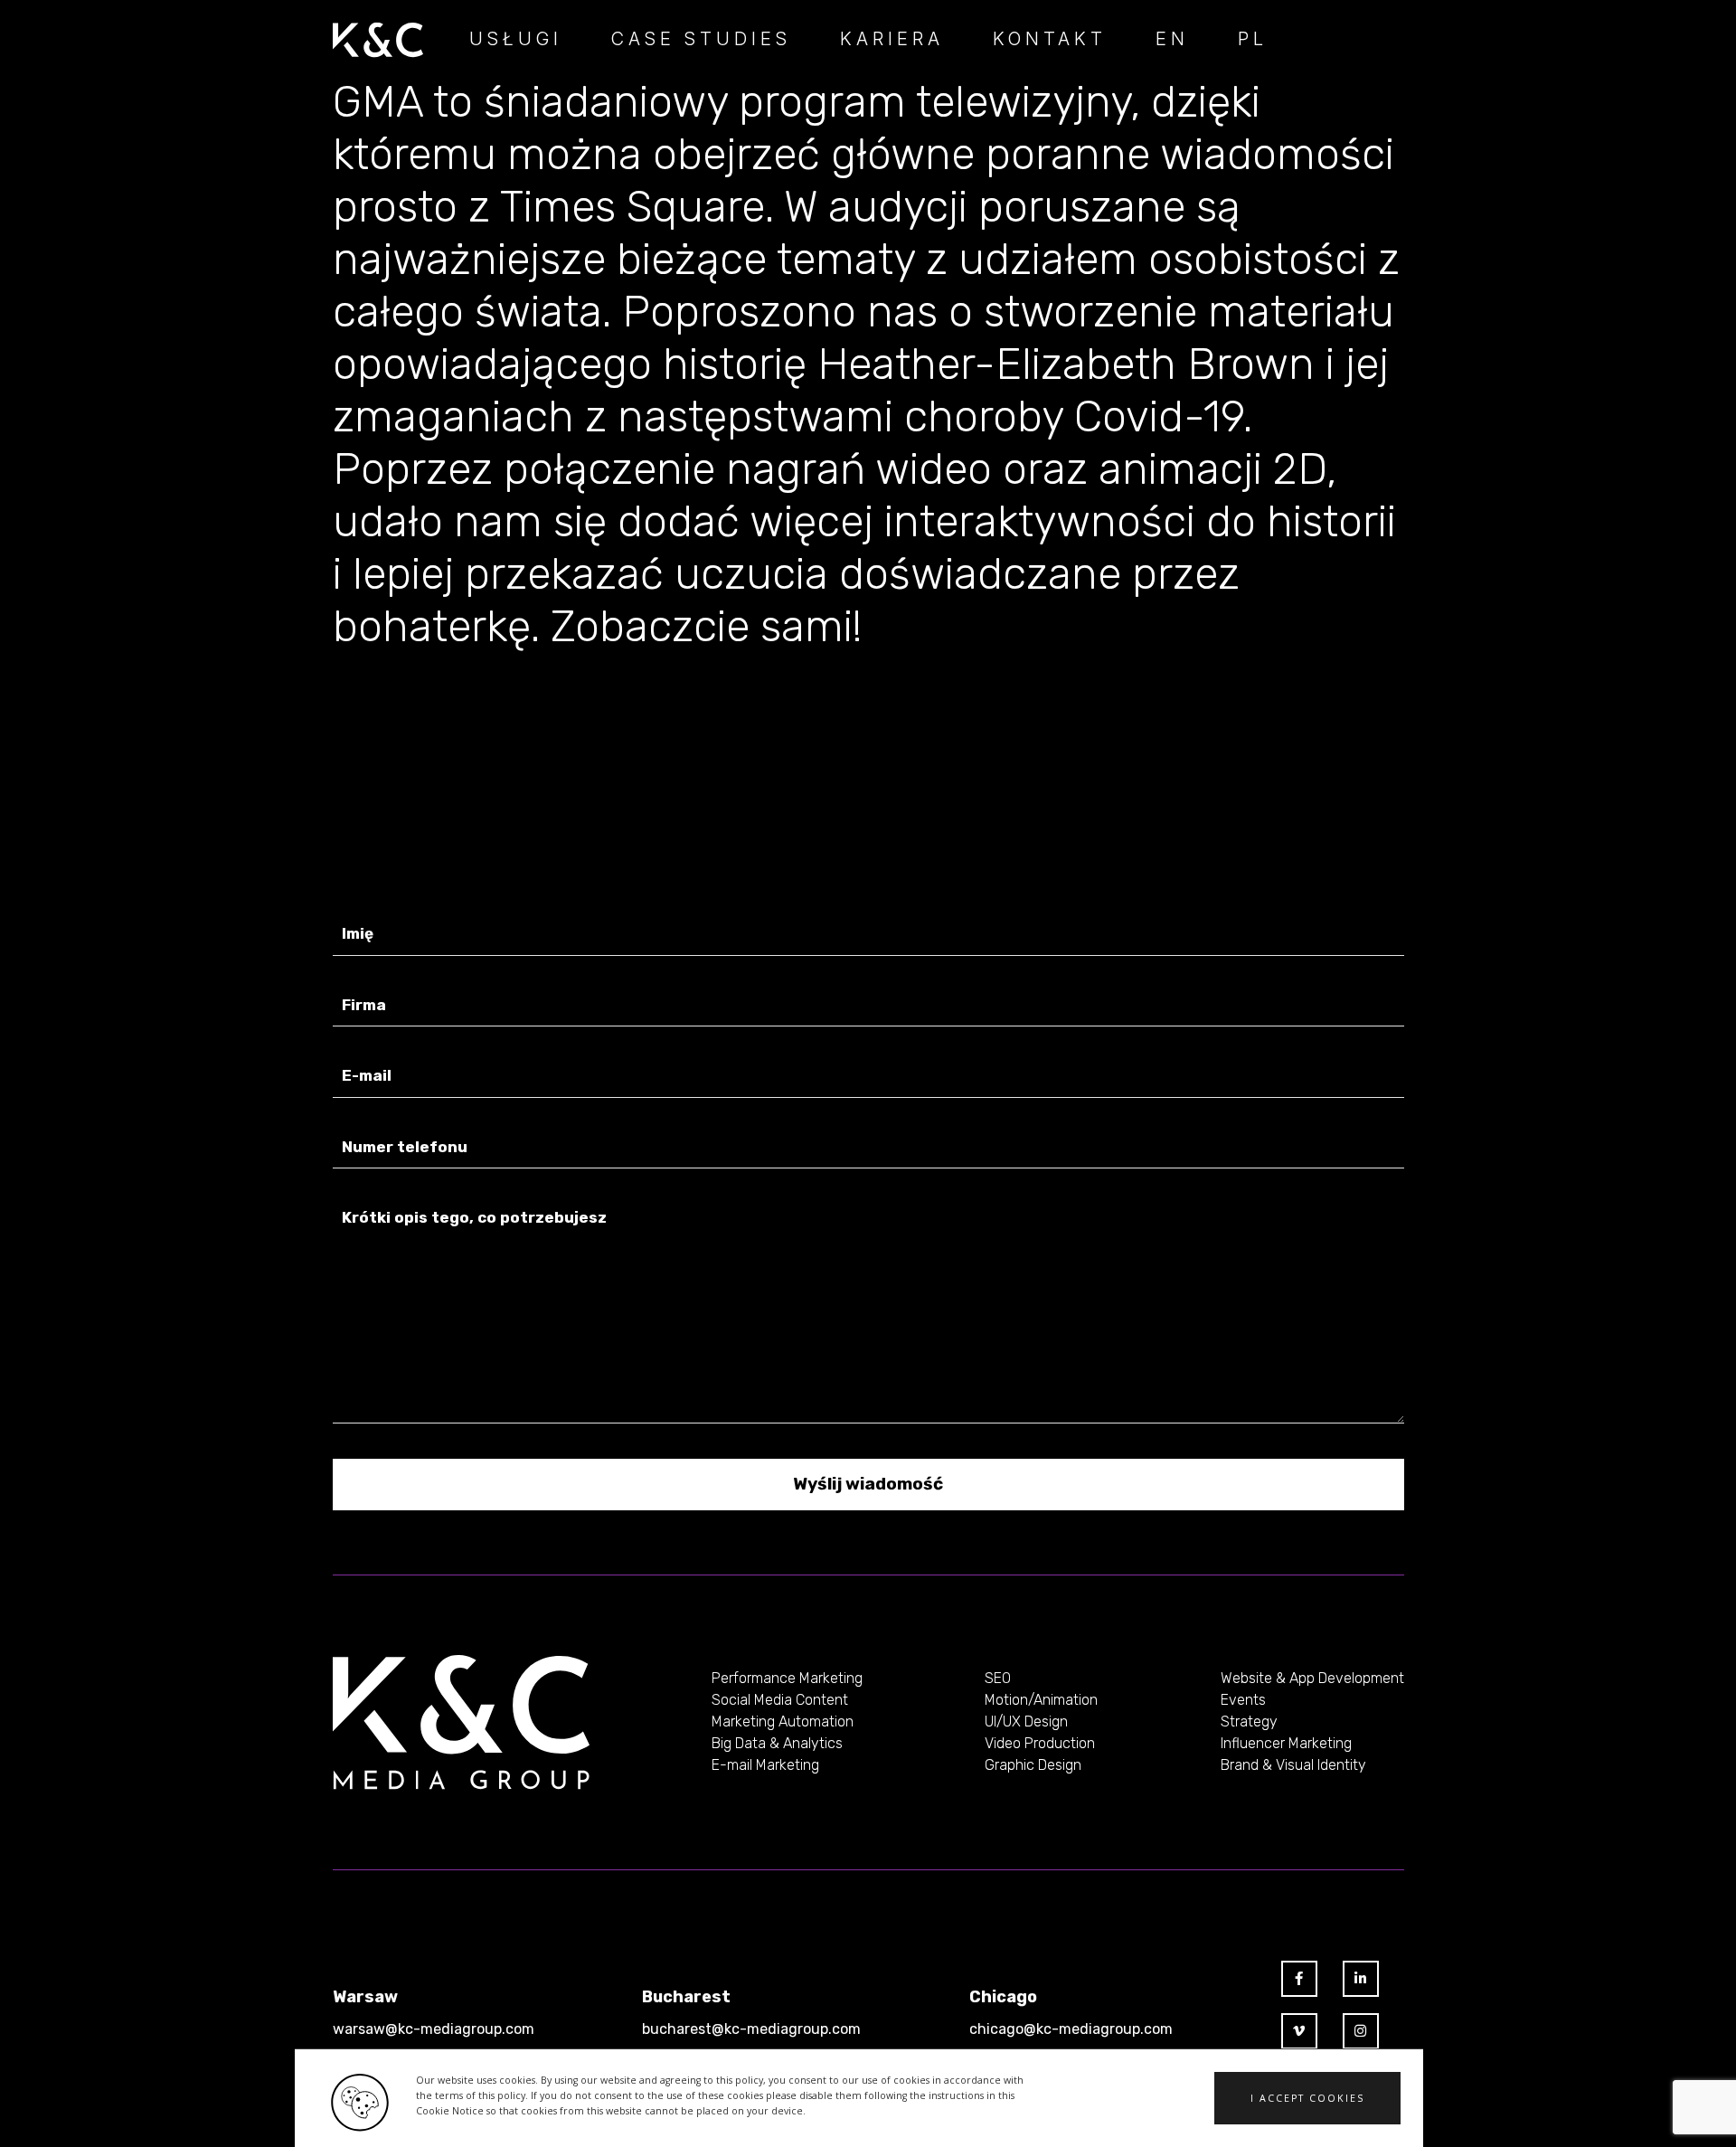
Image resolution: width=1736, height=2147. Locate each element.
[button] (1307, 2098)
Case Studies (701, 39)
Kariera (892, 39)
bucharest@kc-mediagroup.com (751, 2029)
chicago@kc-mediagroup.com (1071, 2029)
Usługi (516, 39)
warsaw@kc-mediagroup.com (434, 2029)
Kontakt (1050, 39)
